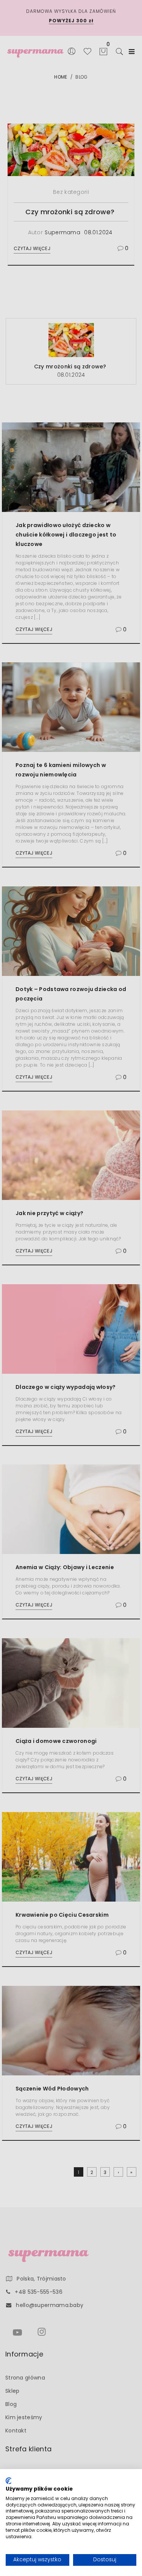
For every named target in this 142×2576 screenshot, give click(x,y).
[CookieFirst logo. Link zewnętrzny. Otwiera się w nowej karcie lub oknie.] (9, 2481)
